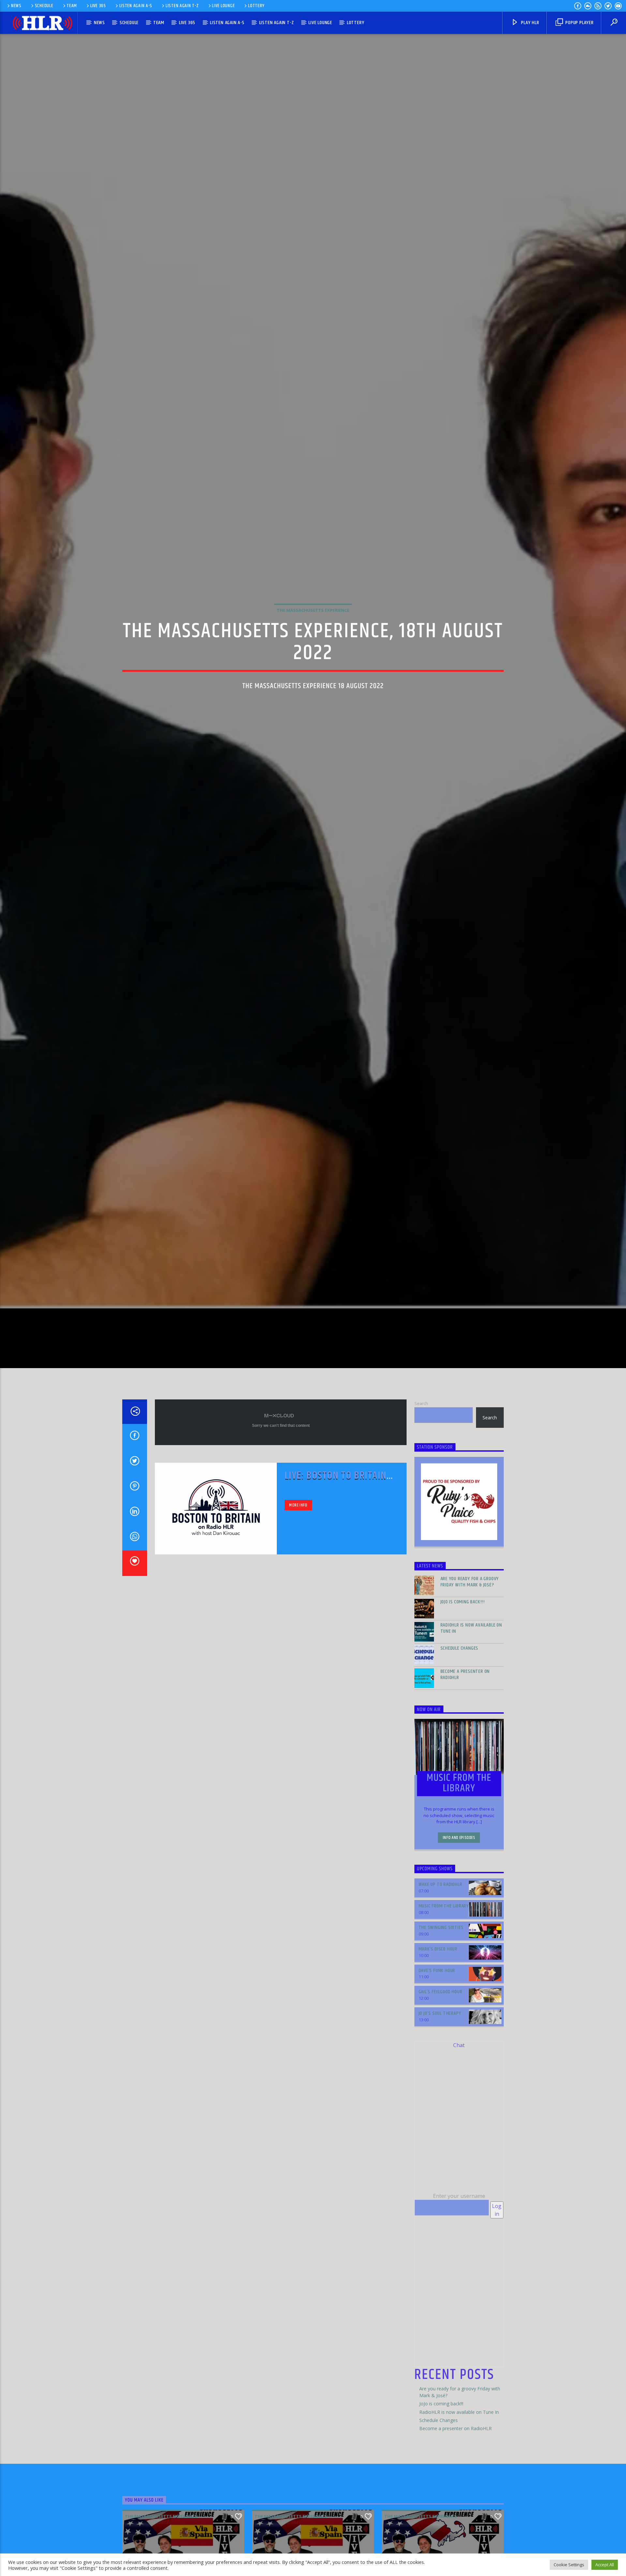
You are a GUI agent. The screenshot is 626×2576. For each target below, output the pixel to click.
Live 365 (98, 6)
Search (421, 1483)
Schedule (44, 6)
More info (298, 1585)
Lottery (256, 6)
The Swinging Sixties (441, 2007)
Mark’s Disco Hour (438, 2029)
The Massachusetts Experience (313, 647)
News (16, 6)
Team (72, 6)
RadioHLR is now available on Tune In (471, 1708)
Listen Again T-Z (182, 6)
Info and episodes (459, 1918)
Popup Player (579, 23)
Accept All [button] (605, 2565)
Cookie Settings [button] (569, 2565)
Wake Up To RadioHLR (440, 1964)
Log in (497, 2290)
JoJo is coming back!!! (463, 1682)
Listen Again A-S (136, 6)
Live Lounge (223, 6)
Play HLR (529, 23)
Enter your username (459, 2276)
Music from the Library (444, 1986)
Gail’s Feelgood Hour (440, 2072)
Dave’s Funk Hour (437, 2050)
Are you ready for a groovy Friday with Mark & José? (470, 1662)
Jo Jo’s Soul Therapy (440, 2093)
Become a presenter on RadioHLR (465, 1754)
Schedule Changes (460, 1728)
